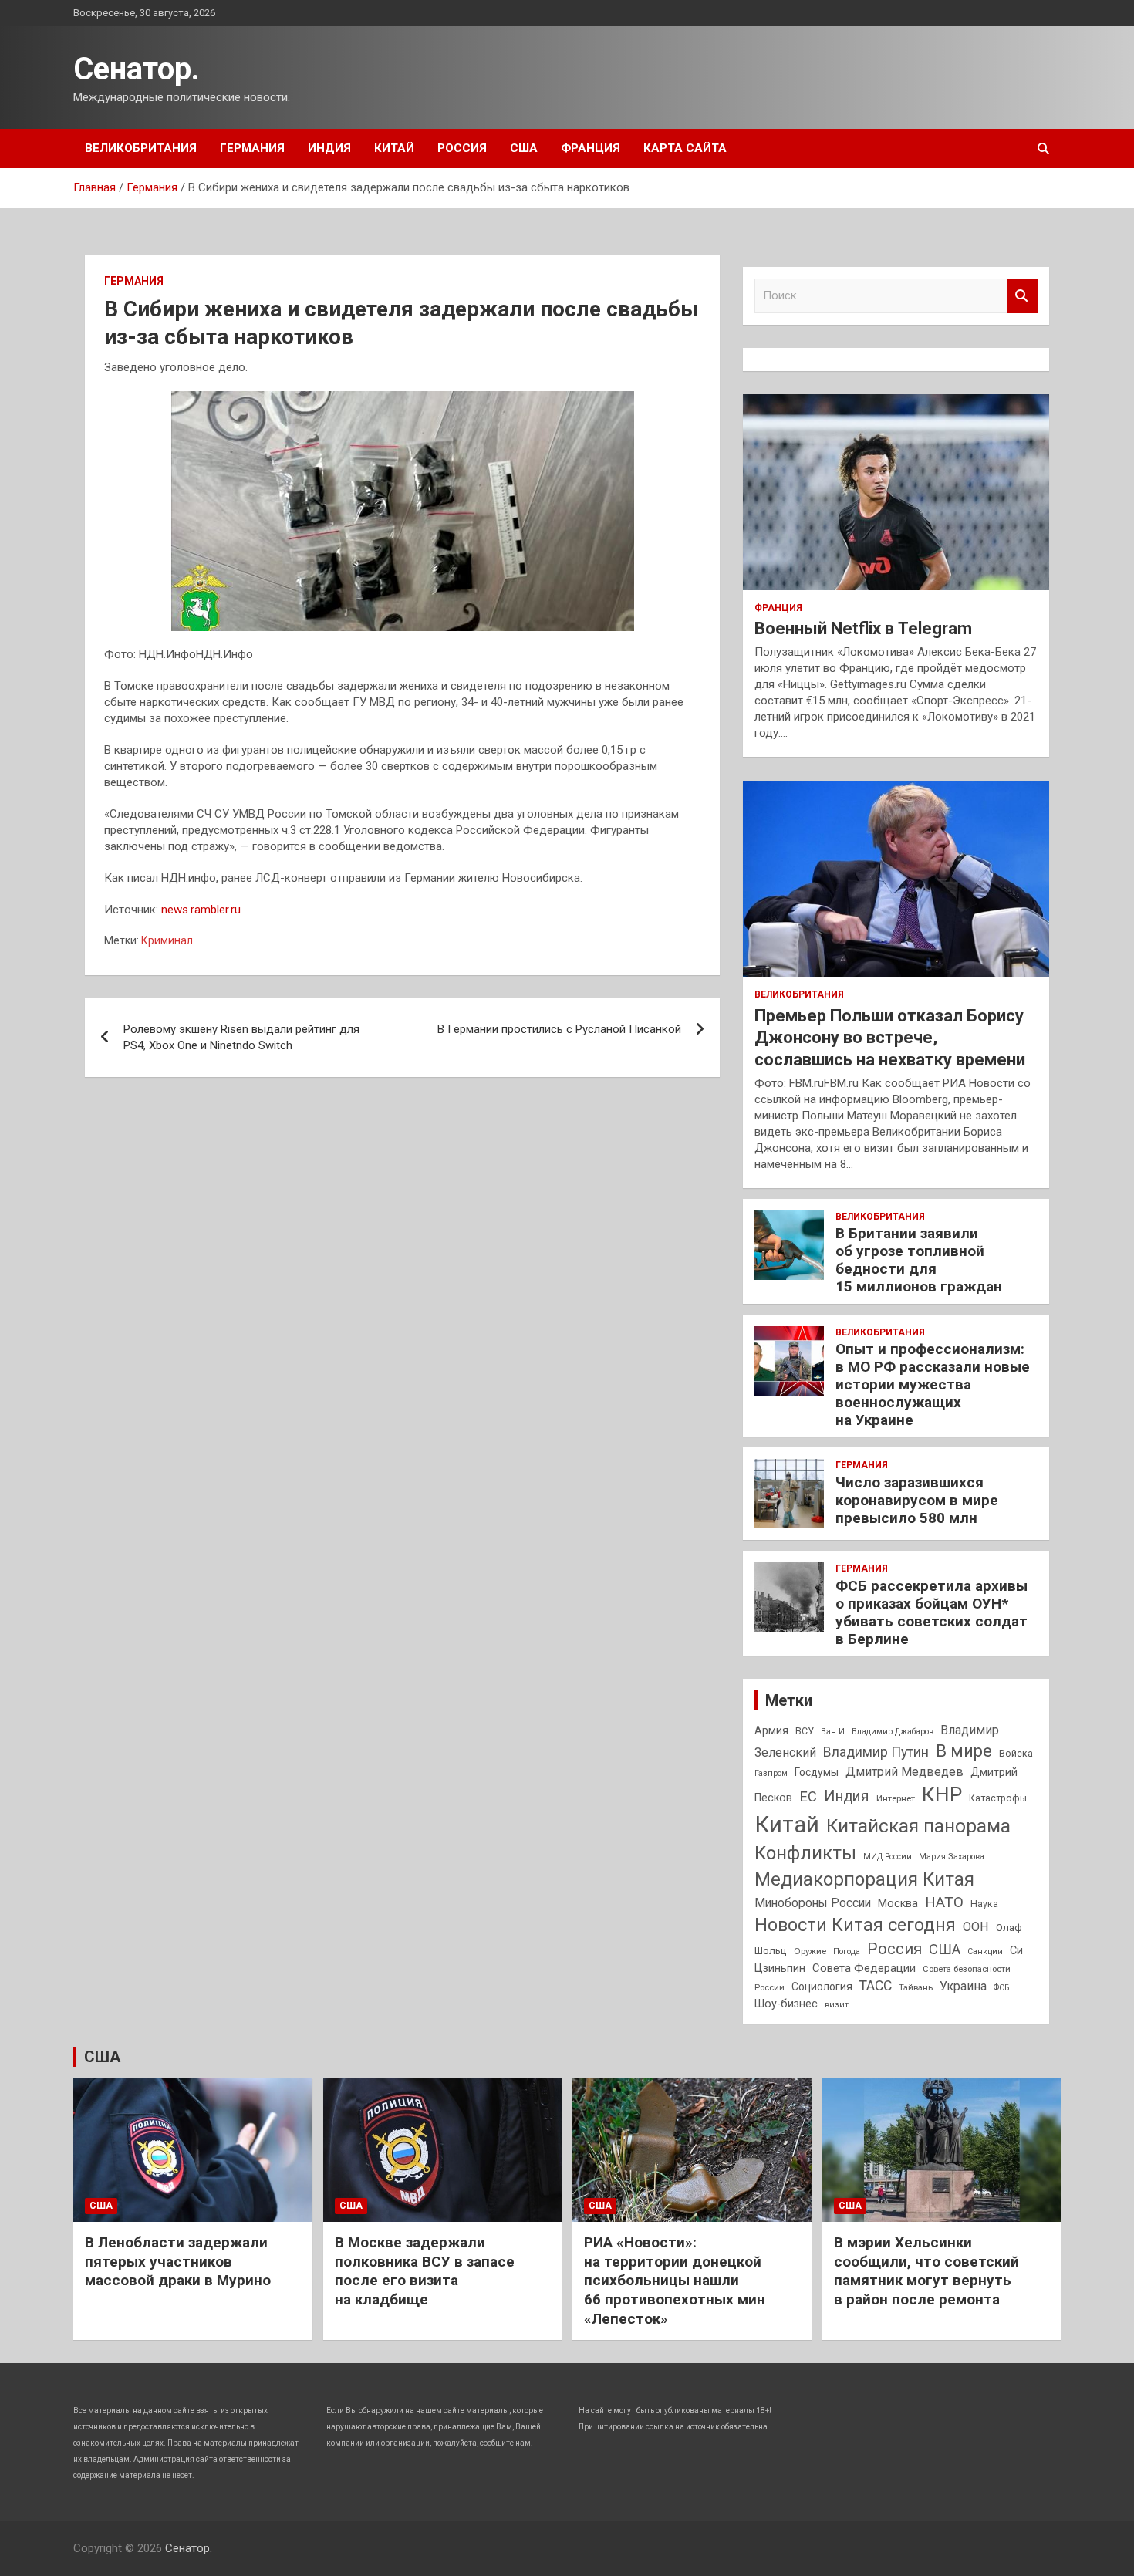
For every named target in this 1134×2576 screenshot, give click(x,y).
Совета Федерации (864, 1968)
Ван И (833, 1732)
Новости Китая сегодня (855, 1925)
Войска (1016, 1754)
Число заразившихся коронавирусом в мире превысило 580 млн (917, 1500)
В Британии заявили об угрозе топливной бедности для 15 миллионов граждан (919, 1259)
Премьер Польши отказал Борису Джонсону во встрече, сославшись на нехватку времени (890, 1038)
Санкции (985, 1951)
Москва (898, 1904)
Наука (984, 1904)
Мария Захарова (952, 1857)
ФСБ (1001, 1988)
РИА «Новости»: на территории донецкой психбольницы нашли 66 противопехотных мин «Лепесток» (675, 2281)
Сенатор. (137, 69)
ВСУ (805, 1731)
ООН (976, 1927)
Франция (591, 148)
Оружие (810, 1951)
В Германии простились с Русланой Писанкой (559, 1029)
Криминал (167, 940)
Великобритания (141, 148)
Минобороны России (813, 1903)
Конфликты (805, 1853)
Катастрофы (998, 1798)
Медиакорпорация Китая (864, 1879)
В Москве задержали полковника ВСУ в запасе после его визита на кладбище (425, 2271)
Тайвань (916, 1987)
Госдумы (817, 1772)
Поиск (1022, 296)
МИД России (888, 1857)
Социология (822, 1987)
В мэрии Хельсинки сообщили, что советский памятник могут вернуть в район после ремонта (926, 2271)
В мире (964, 1751)
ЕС (808, 1796)
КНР (942, 1794)
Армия (771, 1730)
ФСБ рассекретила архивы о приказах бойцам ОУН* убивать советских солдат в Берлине (931, 1612)
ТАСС (876, 1986)
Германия (252, 148)
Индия (329, 148)
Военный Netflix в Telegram (863, 628)
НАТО (944, 1902)
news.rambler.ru (201, 910)
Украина (963, 1986)
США (524, 148)
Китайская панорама (918, 1826)
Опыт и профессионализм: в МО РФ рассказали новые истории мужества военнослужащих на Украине (933, 1384)
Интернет (896, 1798)
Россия (462, 148)
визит (837, 2005)
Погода (847, 1951)
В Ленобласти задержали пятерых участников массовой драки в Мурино (178, 2261)
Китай (394, 148)
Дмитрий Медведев (904, 1772)
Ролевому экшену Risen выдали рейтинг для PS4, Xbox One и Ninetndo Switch (241, 1037)
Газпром (771, 1773)
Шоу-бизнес (786, 2004)
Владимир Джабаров (893, 1732)
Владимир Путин (876, 1752)
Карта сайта (685, 148)
